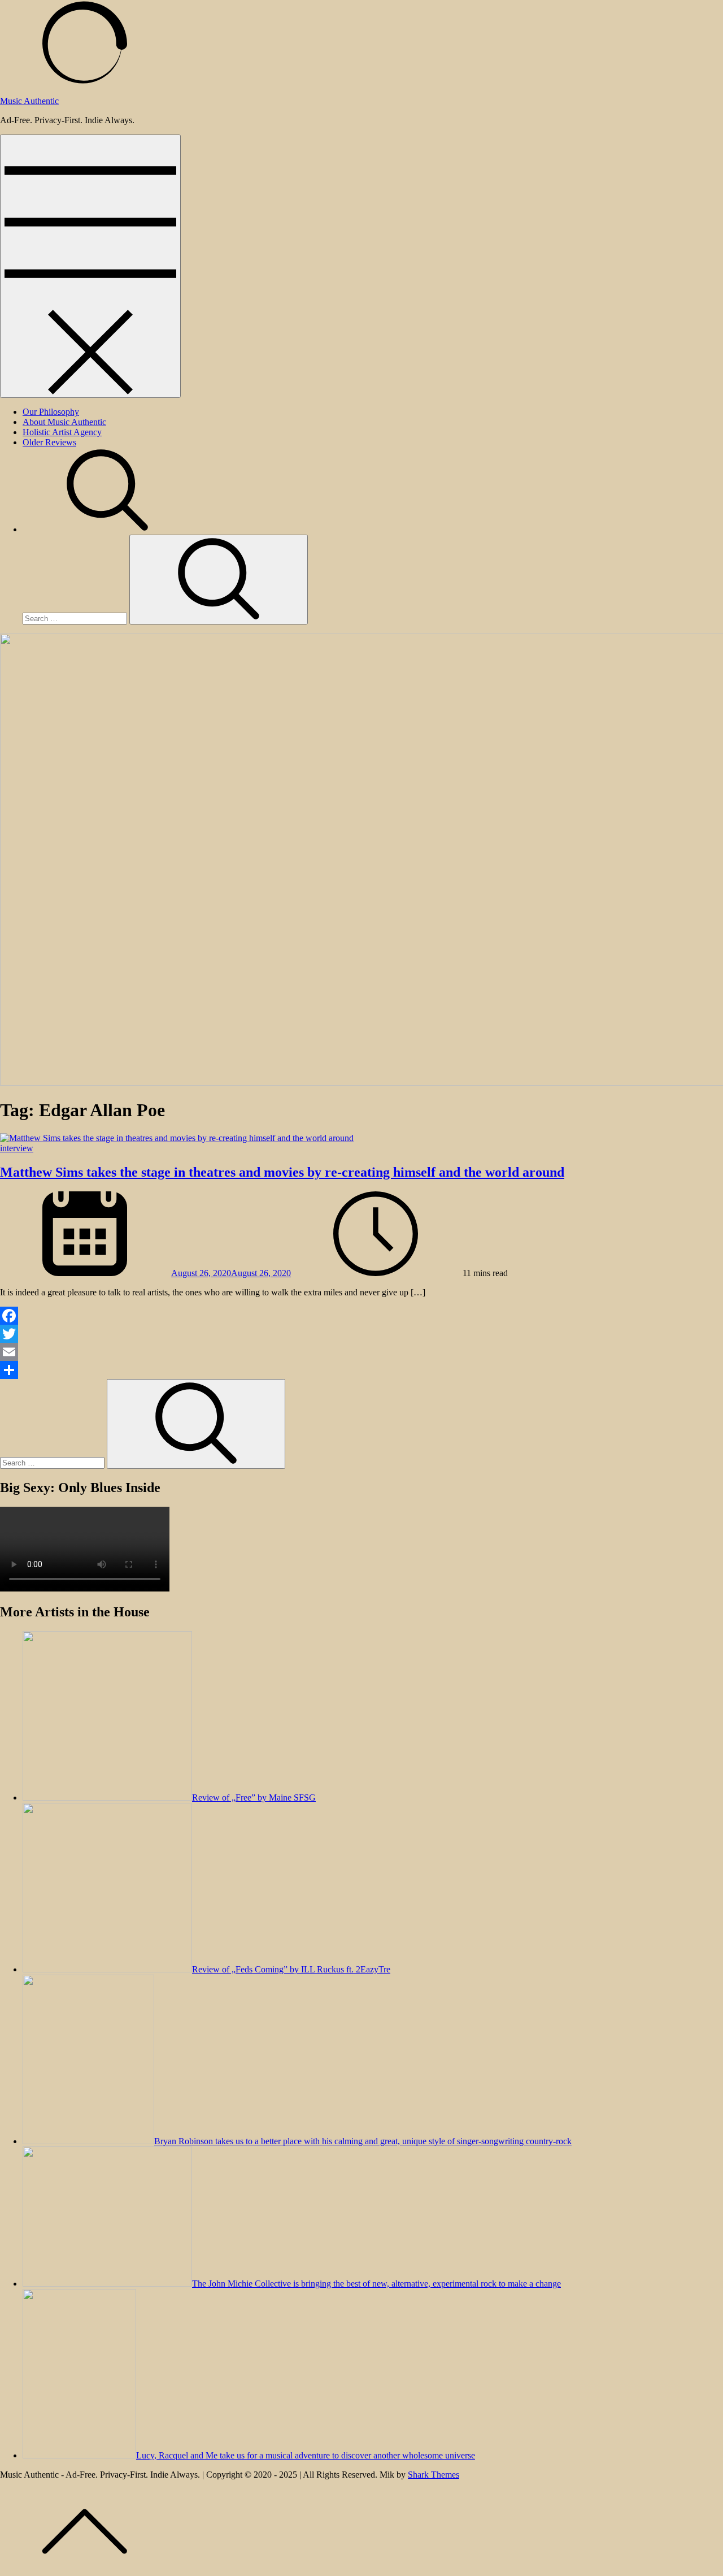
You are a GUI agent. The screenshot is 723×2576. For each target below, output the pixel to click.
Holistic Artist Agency (62, 432)
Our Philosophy (51, 412)
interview (17, 1148)
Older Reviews (49, 442)
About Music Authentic (64, 422)
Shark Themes (434, 2475)
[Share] (361, 1370)
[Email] (361, 1352)
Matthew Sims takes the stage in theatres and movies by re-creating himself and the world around (282, 1172)
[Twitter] (361, 1334)
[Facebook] (361, 1316)
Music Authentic (29, 101)
